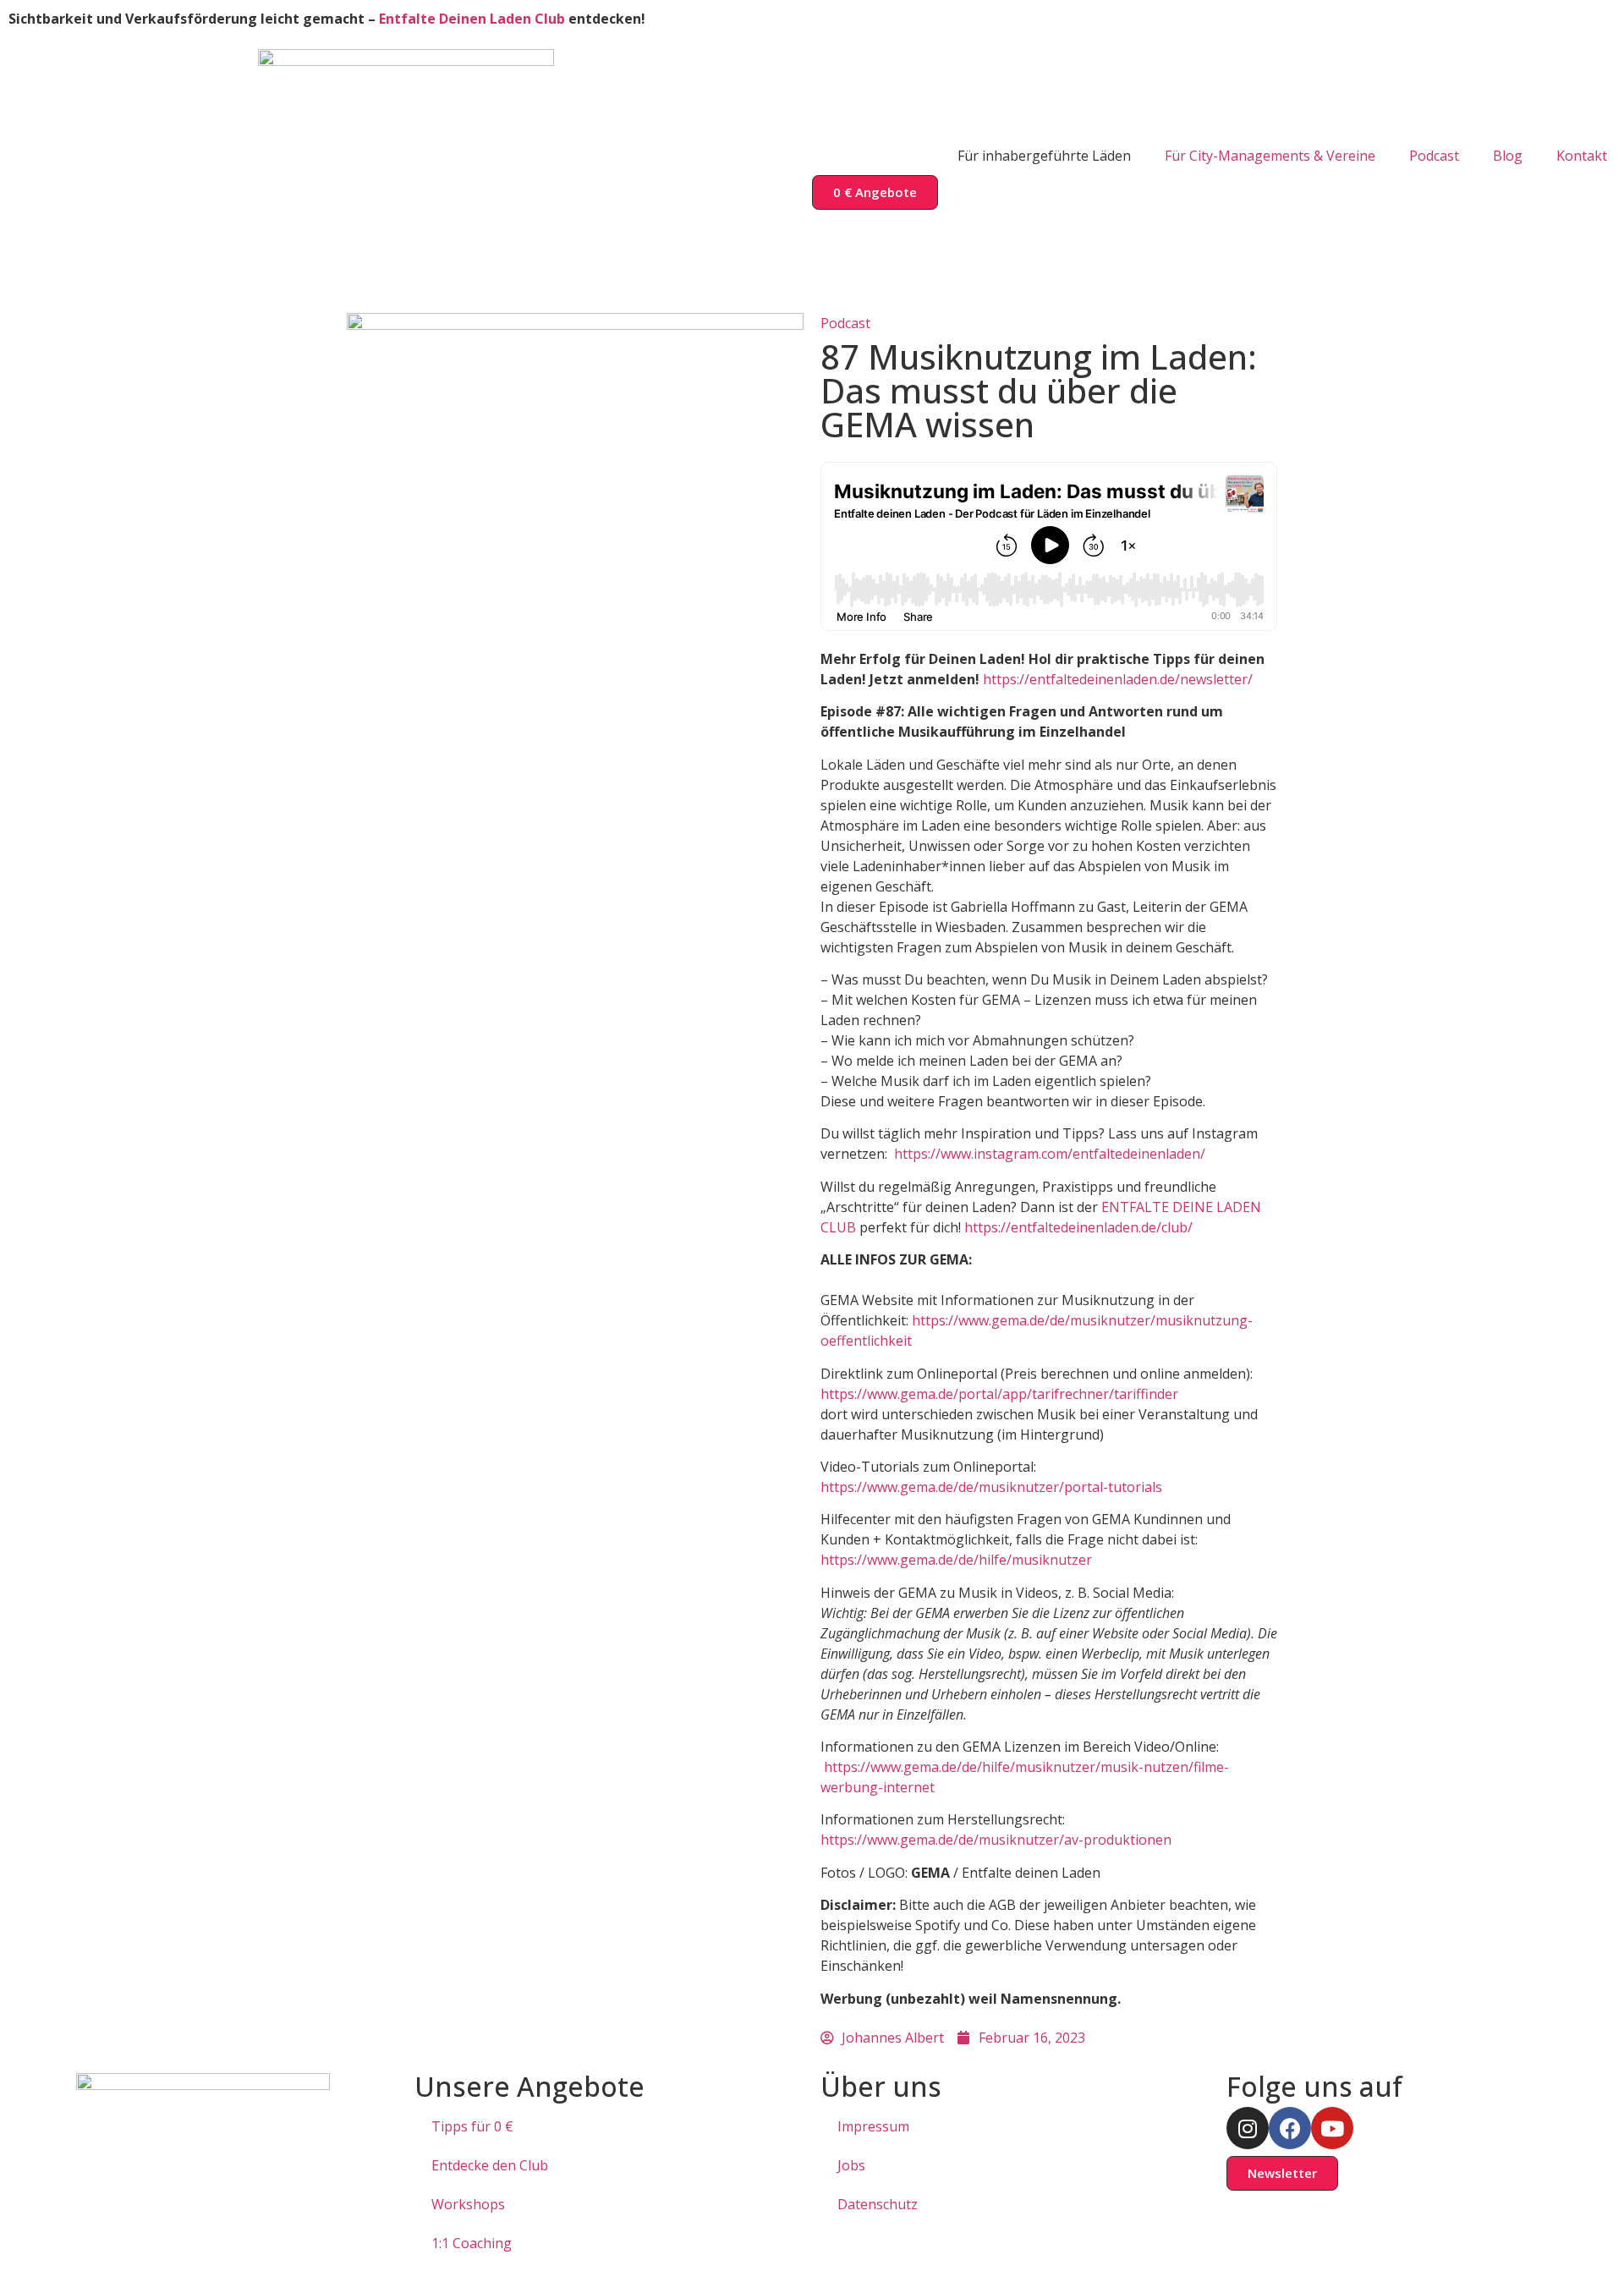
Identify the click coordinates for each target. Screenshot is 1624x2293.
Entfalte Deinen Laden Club (472, 19)
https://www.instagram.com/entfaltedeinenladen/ (1050, 1154)
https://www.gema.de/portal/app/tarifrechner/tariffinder (999, 1394)
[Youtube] (1332, 2128)
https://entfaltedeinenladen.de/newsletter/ (1118, 679)
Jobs (851, 2165)
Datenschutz (878, 2204)
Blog (1508, 156)
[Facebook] (1290, 2128)
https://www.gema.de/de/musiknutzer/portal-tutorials (991, 1487)
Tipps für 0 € (472, 2126)
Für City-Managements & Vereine (1270, 156)
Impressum (873, 2126)
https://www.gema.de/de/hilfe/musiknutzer (956, 1560)
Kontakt (1582, 156)
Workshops (468, 2204)
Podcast (1434, 156)
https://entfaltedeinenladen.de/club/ (1078, 1227)
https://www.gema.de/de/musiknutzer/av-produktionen (996, 1840)
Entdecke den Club (490, 2165)
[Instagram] (1248, 2128)
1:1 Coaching (472, 2243)
